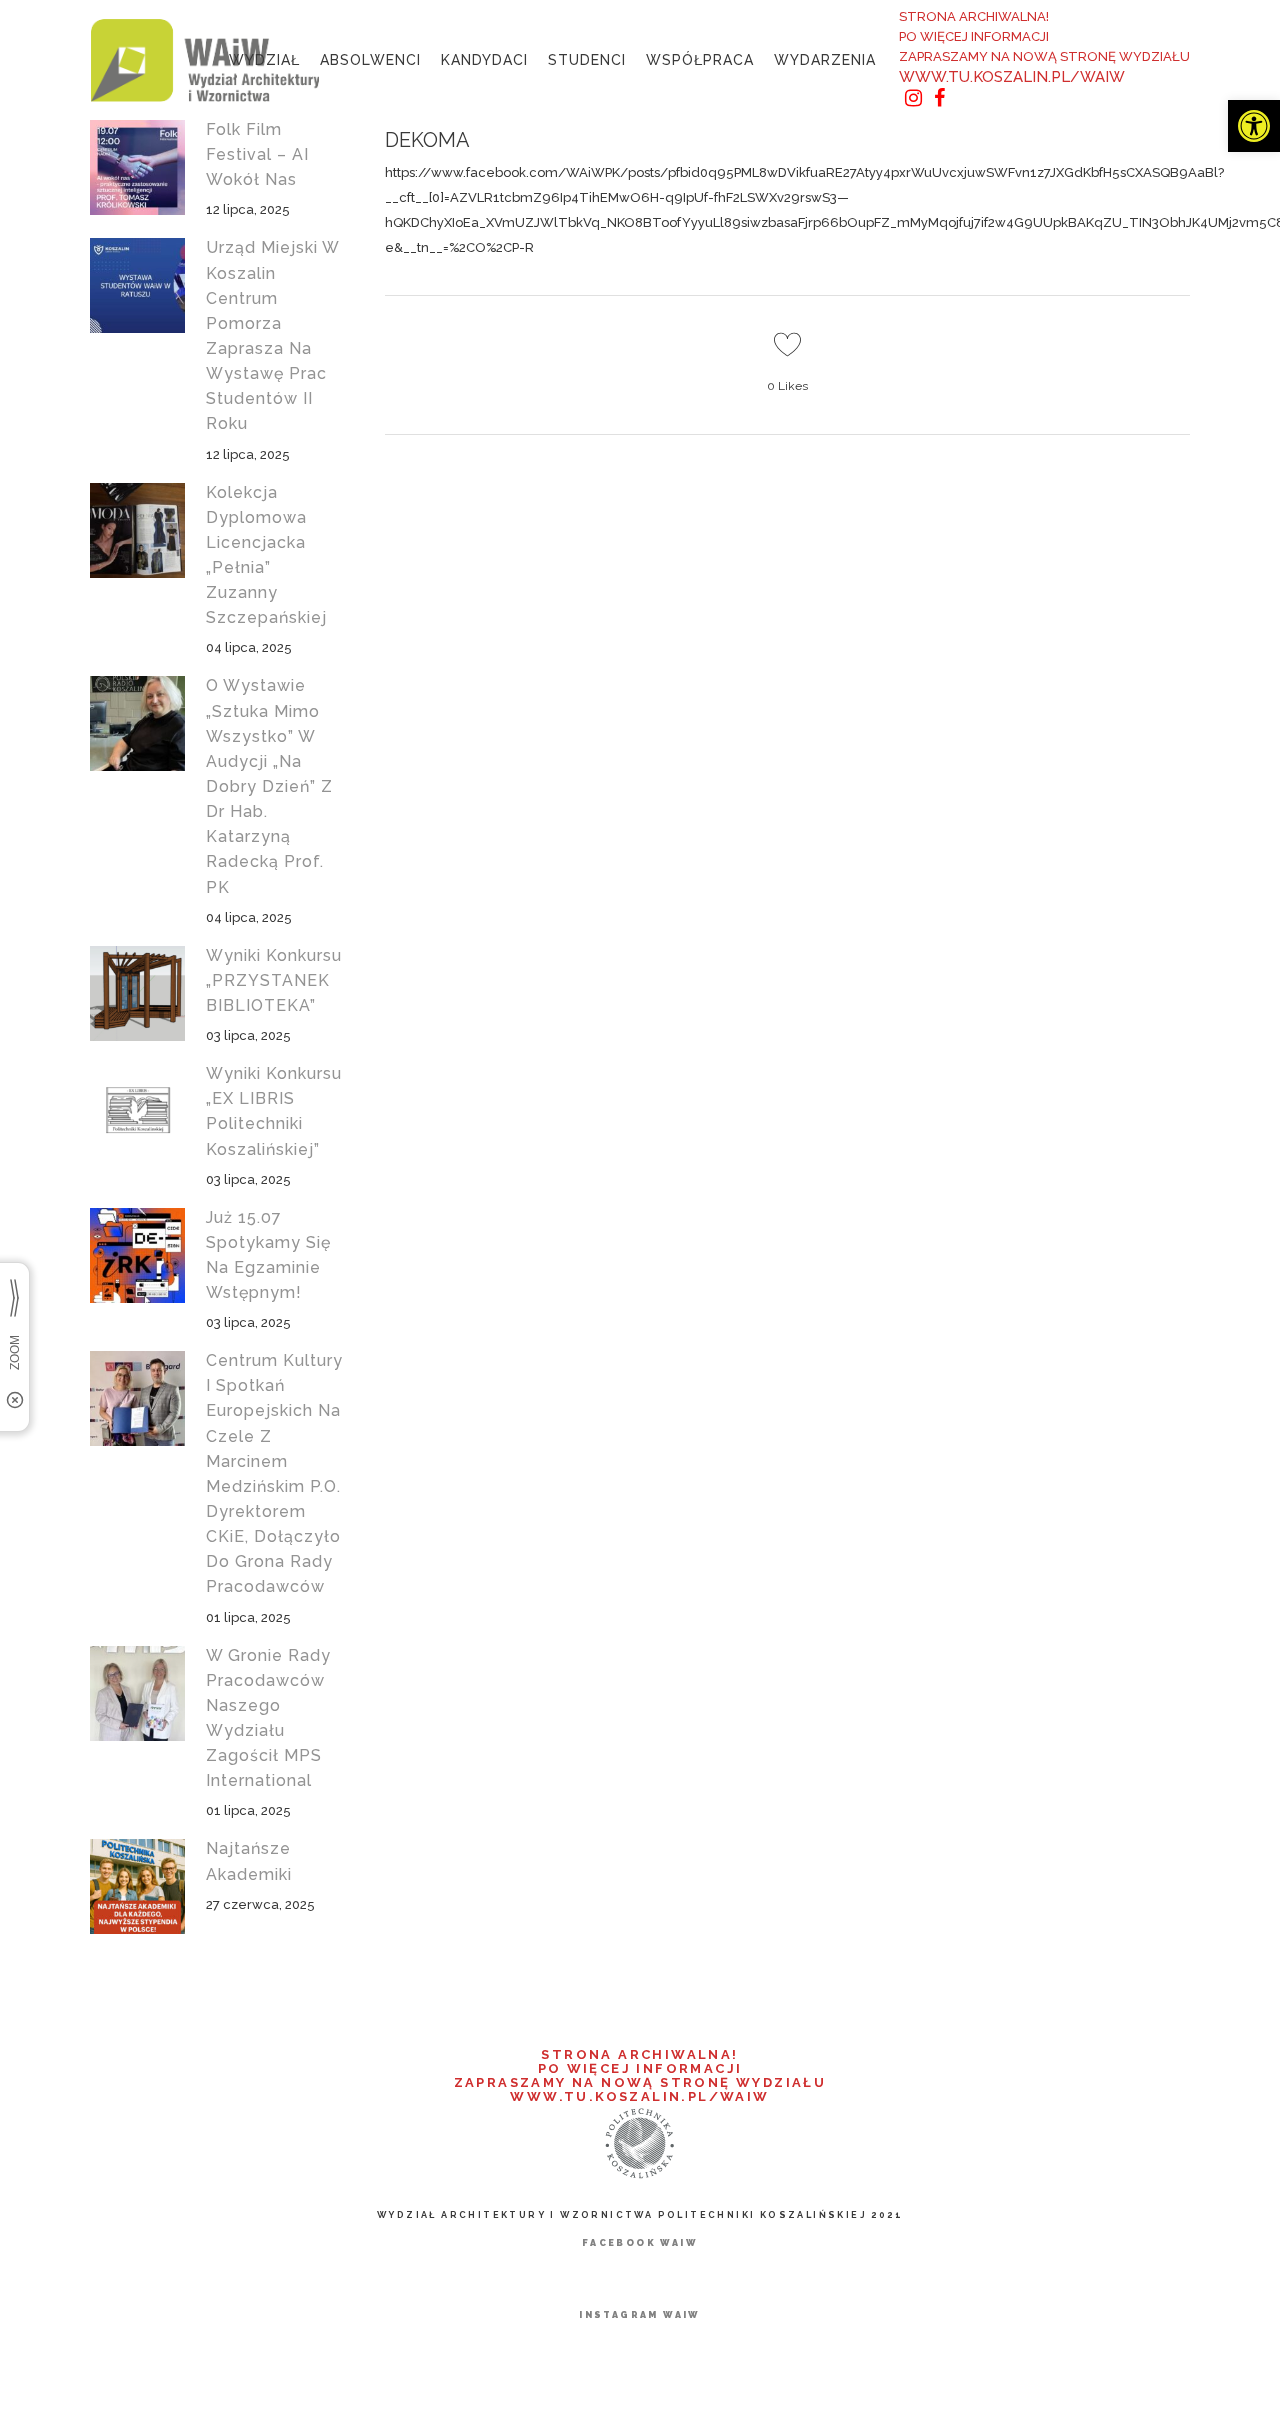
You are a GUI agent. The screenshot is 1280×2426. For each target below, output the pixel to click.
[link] (1254, 126)
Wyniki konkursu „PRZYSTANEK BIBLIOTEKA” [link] (274, 980)
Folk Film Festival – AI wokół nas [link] (257, 154)
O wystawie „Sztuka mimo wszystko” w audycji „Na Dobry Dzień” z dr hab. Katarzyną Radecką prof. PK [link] (269, 786)
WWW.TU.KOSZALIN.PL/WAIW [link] (1012, 77)
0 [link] (787, 386)
